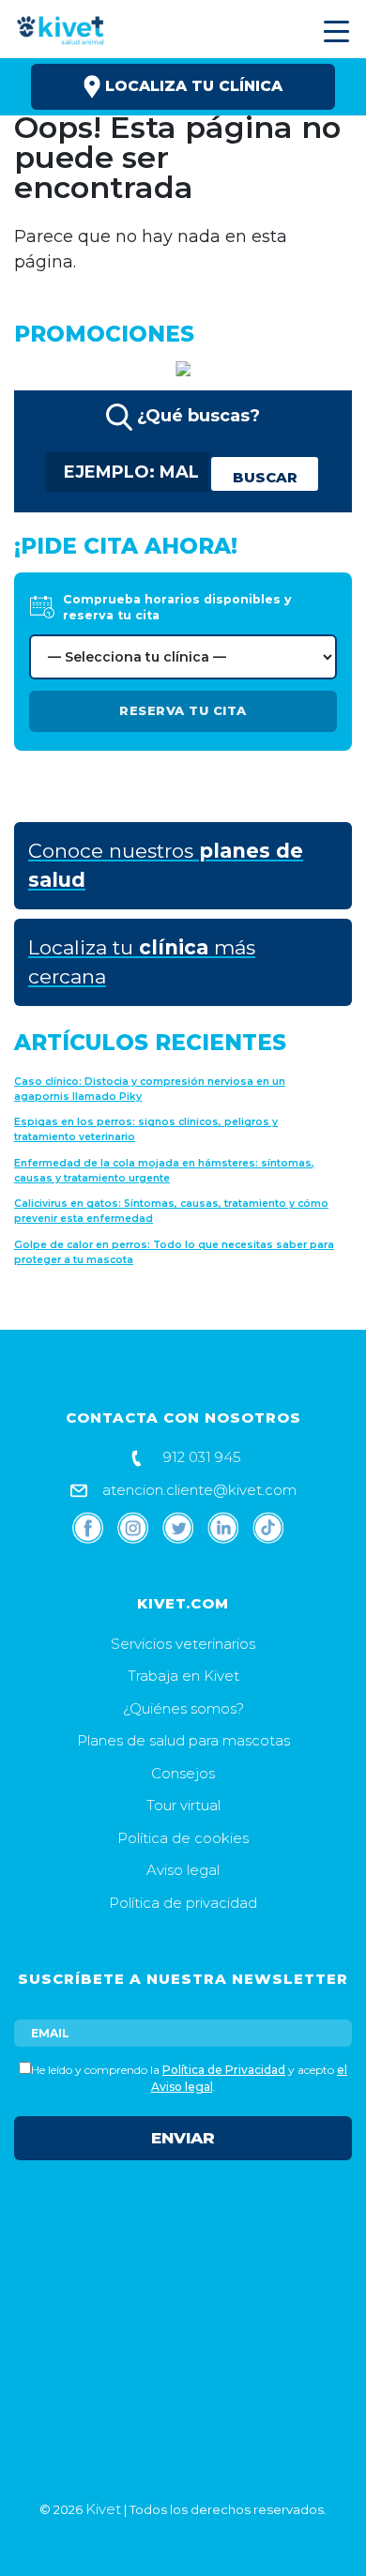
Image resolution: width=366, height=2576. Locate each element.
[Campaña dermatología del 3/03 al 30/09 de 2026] (183, 367)
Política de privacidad (183, 1903)
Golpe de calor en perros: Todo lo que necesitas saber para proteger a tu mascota (174, 1252)
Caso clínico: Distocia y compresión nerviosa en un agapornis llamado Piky (150, 1089)
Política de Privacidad (224, 2070)
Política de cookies (183, 1838)
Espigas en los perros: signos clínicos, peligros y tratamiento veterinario (146, 1129)
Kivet (103, 2509)
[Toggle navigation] (334, 31)
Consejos (183, 1773)
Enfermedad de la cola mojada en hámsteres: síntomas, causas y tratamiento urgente (164, 1171)
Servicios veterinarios (183, 1644)
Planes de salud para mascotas (183, 1740)
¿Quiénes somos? (183, 1708)
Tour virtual (183, 1805)
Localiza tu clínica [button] (191, 86)
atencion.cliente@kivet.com (198, 1490)
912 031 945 (200, 1457)
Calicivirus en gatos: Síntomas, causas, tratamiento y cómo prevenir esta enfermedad (171, 1211)
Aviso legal (183, 1870)
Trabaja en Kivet (183, 1676)
